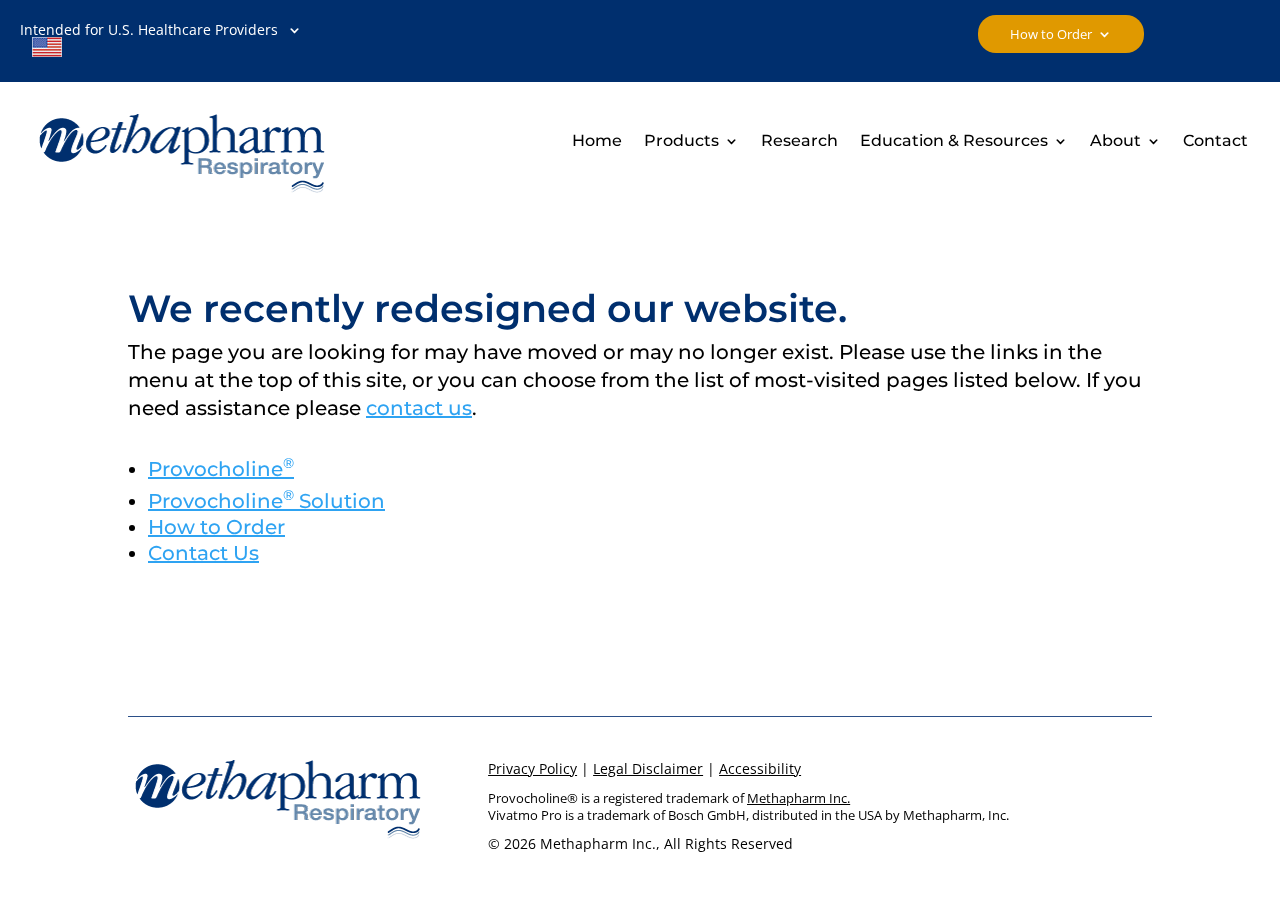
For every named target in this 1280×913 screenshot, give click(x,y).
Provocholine (221, 469)
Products (681, 142)
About (1115, 142)
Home (597, 142)
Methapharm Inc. (798, 798)
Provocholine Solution (266, 501)
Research (799, 142)
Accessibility (760, 768)
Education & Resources (954, 142)
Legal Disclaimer (648, 768)
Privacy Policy (532, 768)
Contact (1215, 142)
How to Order (1051, 35)
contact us (419, 408)
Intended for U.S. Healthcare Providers (149, 42)
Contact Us (203, 553)
